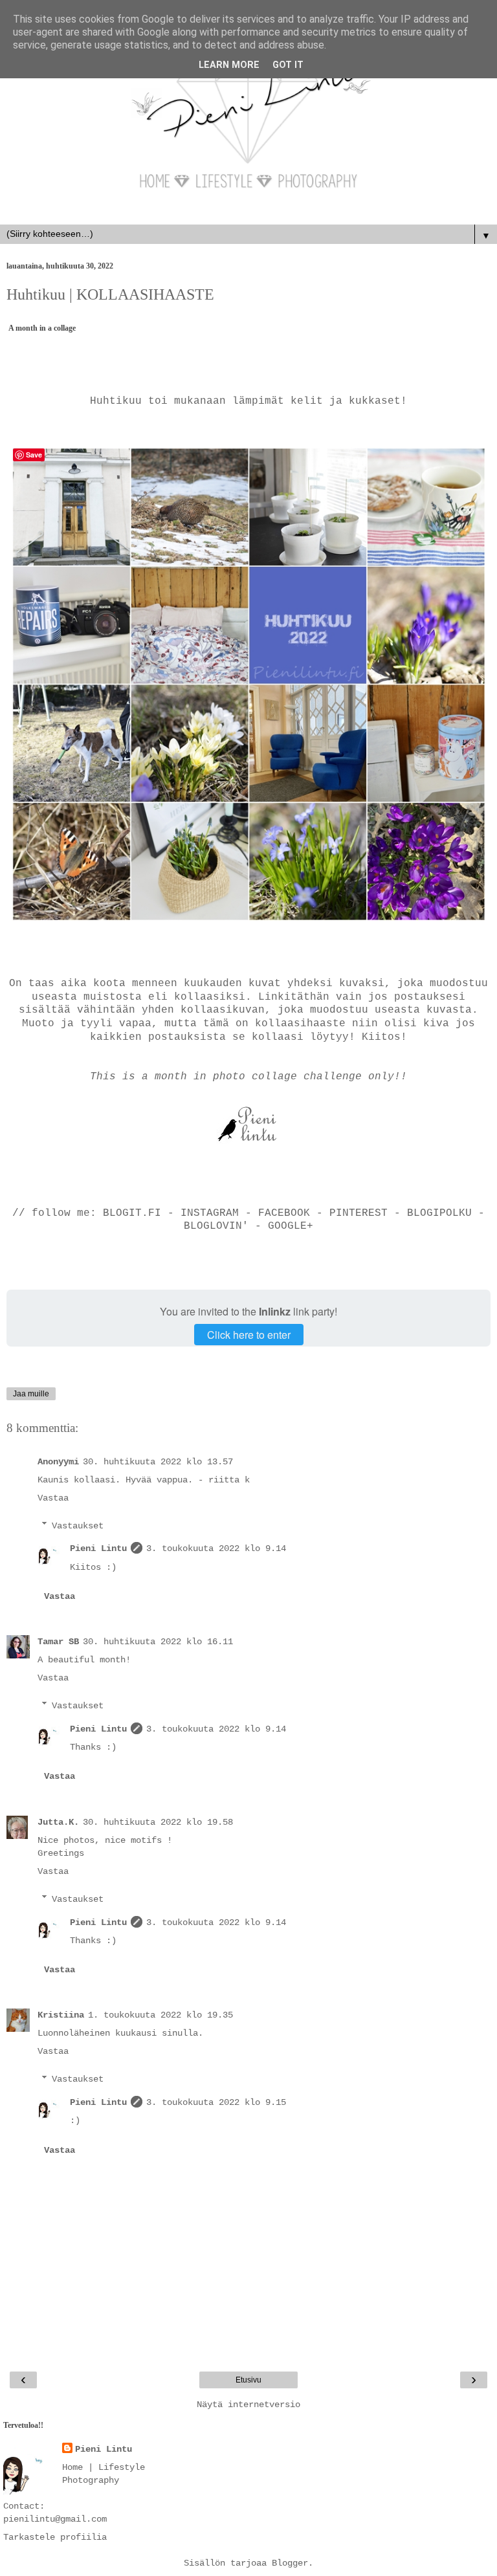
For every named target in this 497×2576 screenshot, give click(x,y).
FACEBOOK (284, 1213)
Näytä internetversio (248, 2405)
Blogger (290, 2563)
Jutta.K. (58, 1822)
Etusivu (248, 2380)
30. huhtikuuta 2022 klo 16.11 (158, 1642)
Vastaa (53, 1498)
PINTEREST (359, 1213)
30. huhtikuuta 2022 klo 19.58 (158, 1822)
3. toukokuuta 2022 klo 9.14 (216, 1548)
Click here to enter (249, 1335)
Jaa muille (31, 1394)
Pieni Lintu (98, 1548)
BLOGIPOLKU (439, 1213)
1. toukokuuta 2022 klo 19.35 (160, 2015)
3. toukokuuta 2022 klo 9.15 (216, 2102)
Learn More (229, 65)
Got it (288, 65)
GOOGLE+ (291, 1226)
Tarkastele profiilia (55, 2537)
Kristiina (61, 2015)
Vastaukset (78, 1525)
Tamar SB (58, 1642)
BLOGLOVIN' (219, 1226)
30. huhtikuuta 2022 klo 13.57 (158, 1462)
